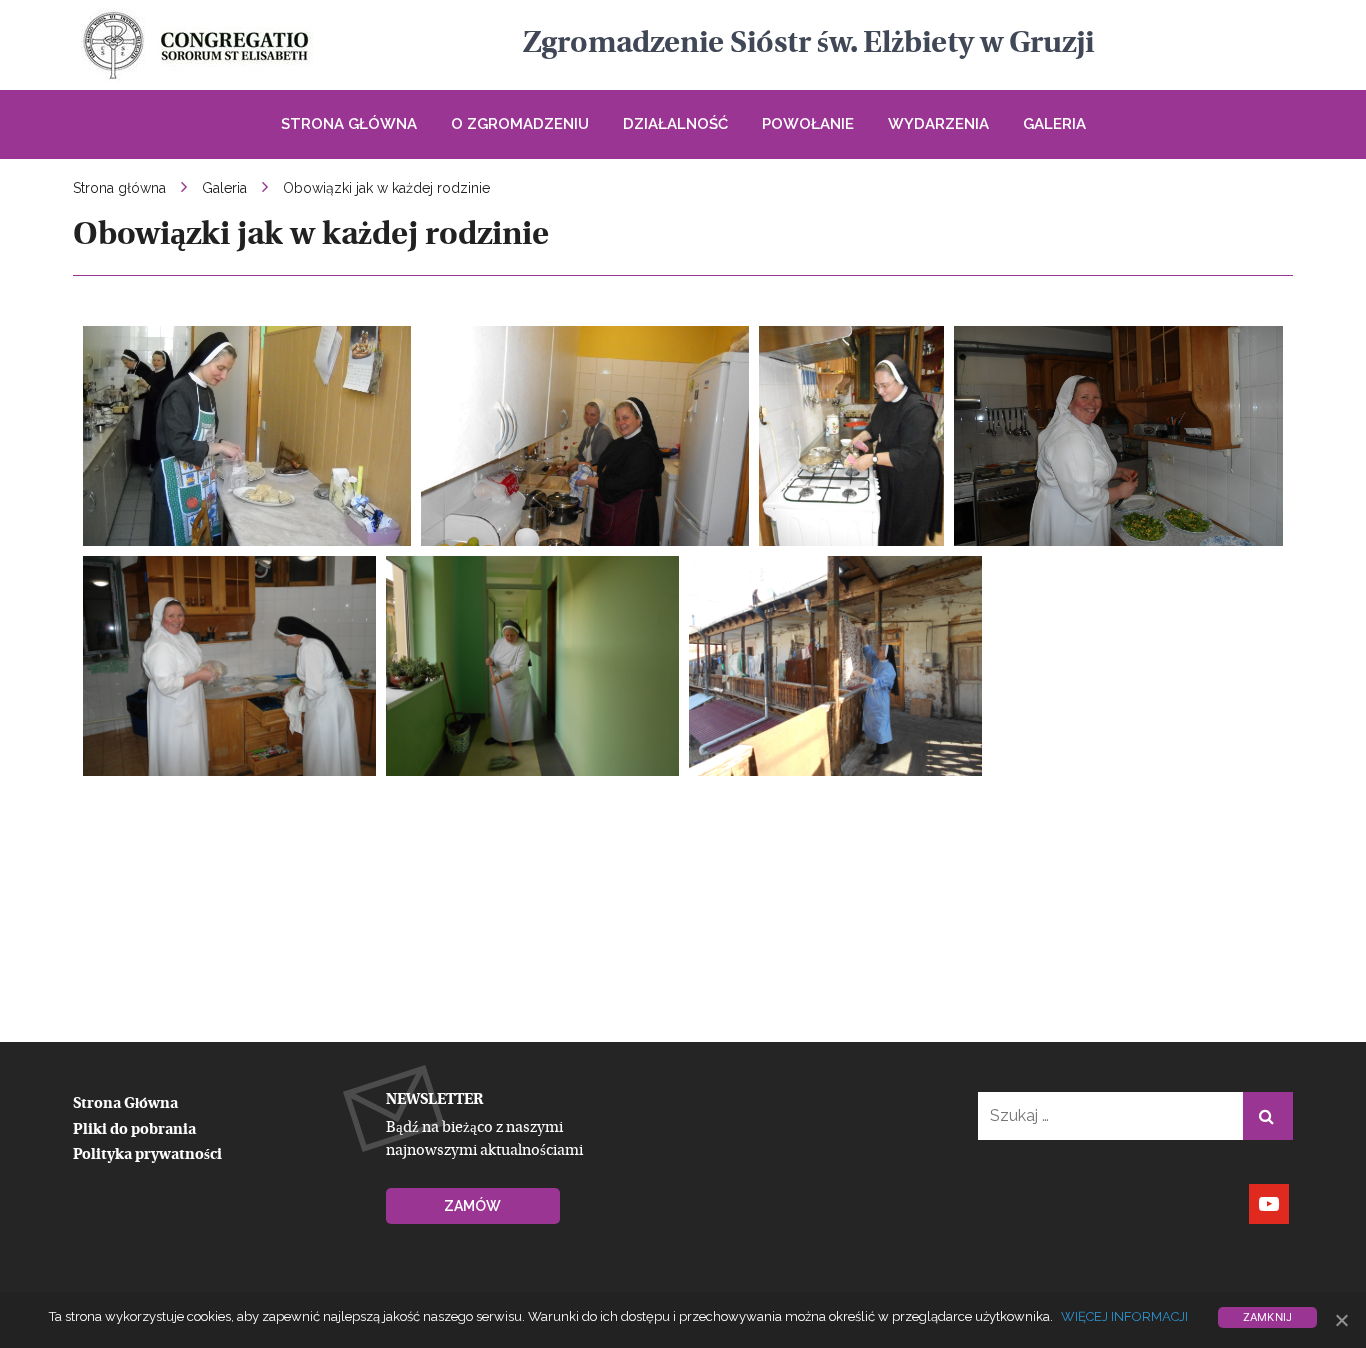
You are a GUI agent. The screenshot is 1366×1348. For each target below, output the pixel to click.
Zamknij (1268, 1317)
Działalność (675, 124)
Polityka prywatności (147, 1155)
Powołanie (808, 124)
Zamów (472, 1206)
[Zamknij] (1341, 1320)
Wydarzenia (938, 124)
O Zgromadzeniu (520, 124)
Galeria (1054, 124)
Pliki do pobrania (134, 1130)
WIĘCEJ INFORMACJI (1124, 1316)
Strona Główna (349, 124)
